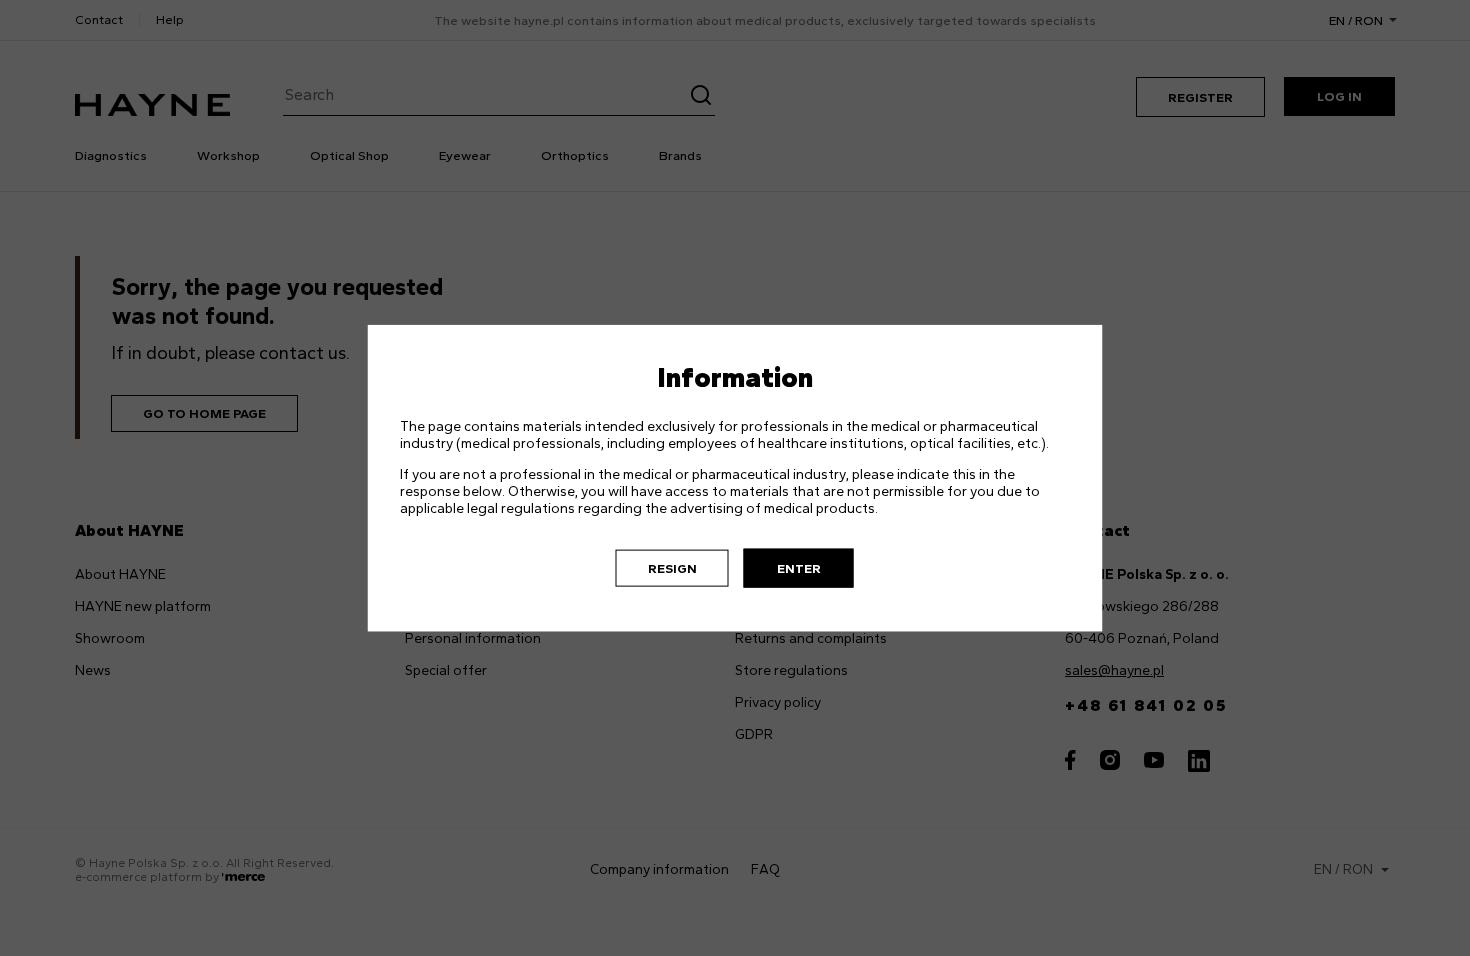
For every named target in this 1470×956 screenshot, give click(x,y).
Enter (799, 567)
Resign (672, 567)
